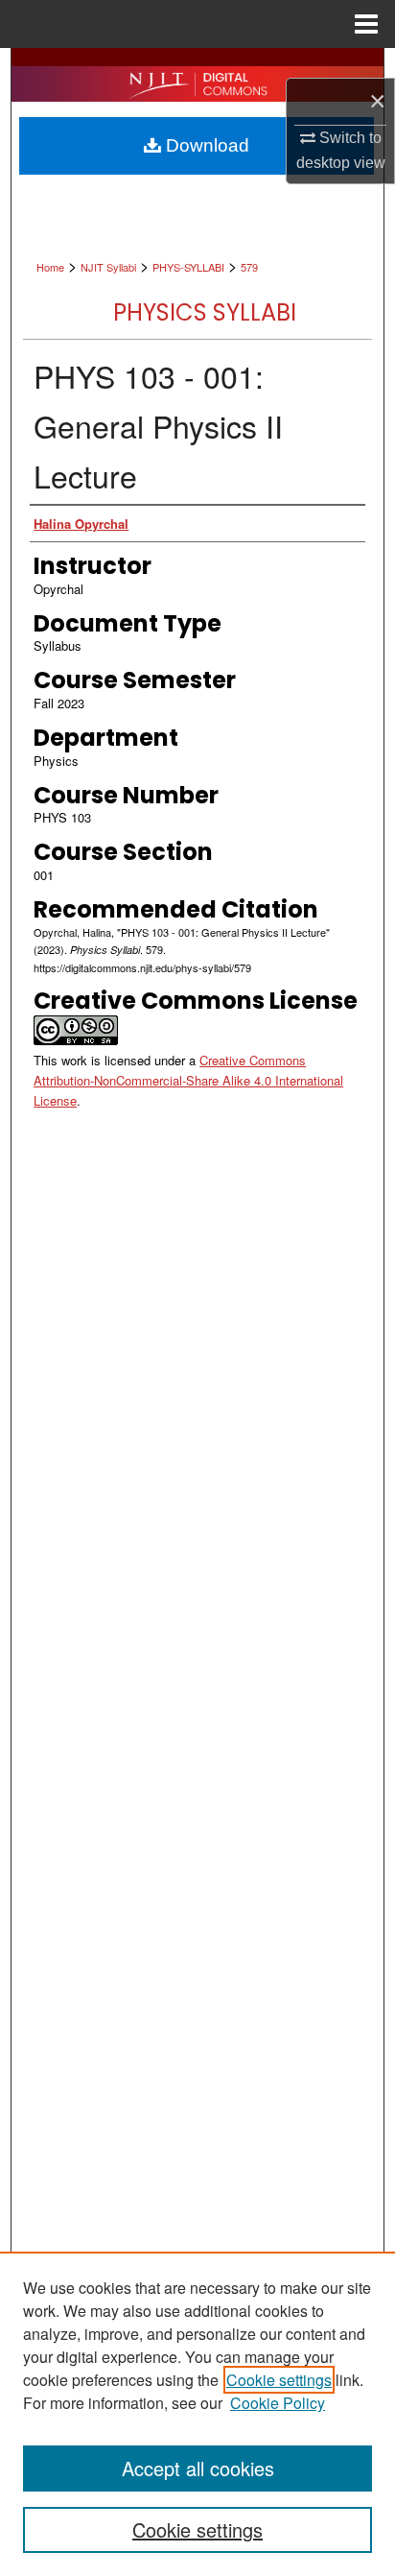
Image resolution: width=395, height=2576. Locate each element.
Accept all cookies (198, 2468)
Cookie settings (279, 2380)
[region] (197, 2414)
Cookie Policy (278, 2403)
